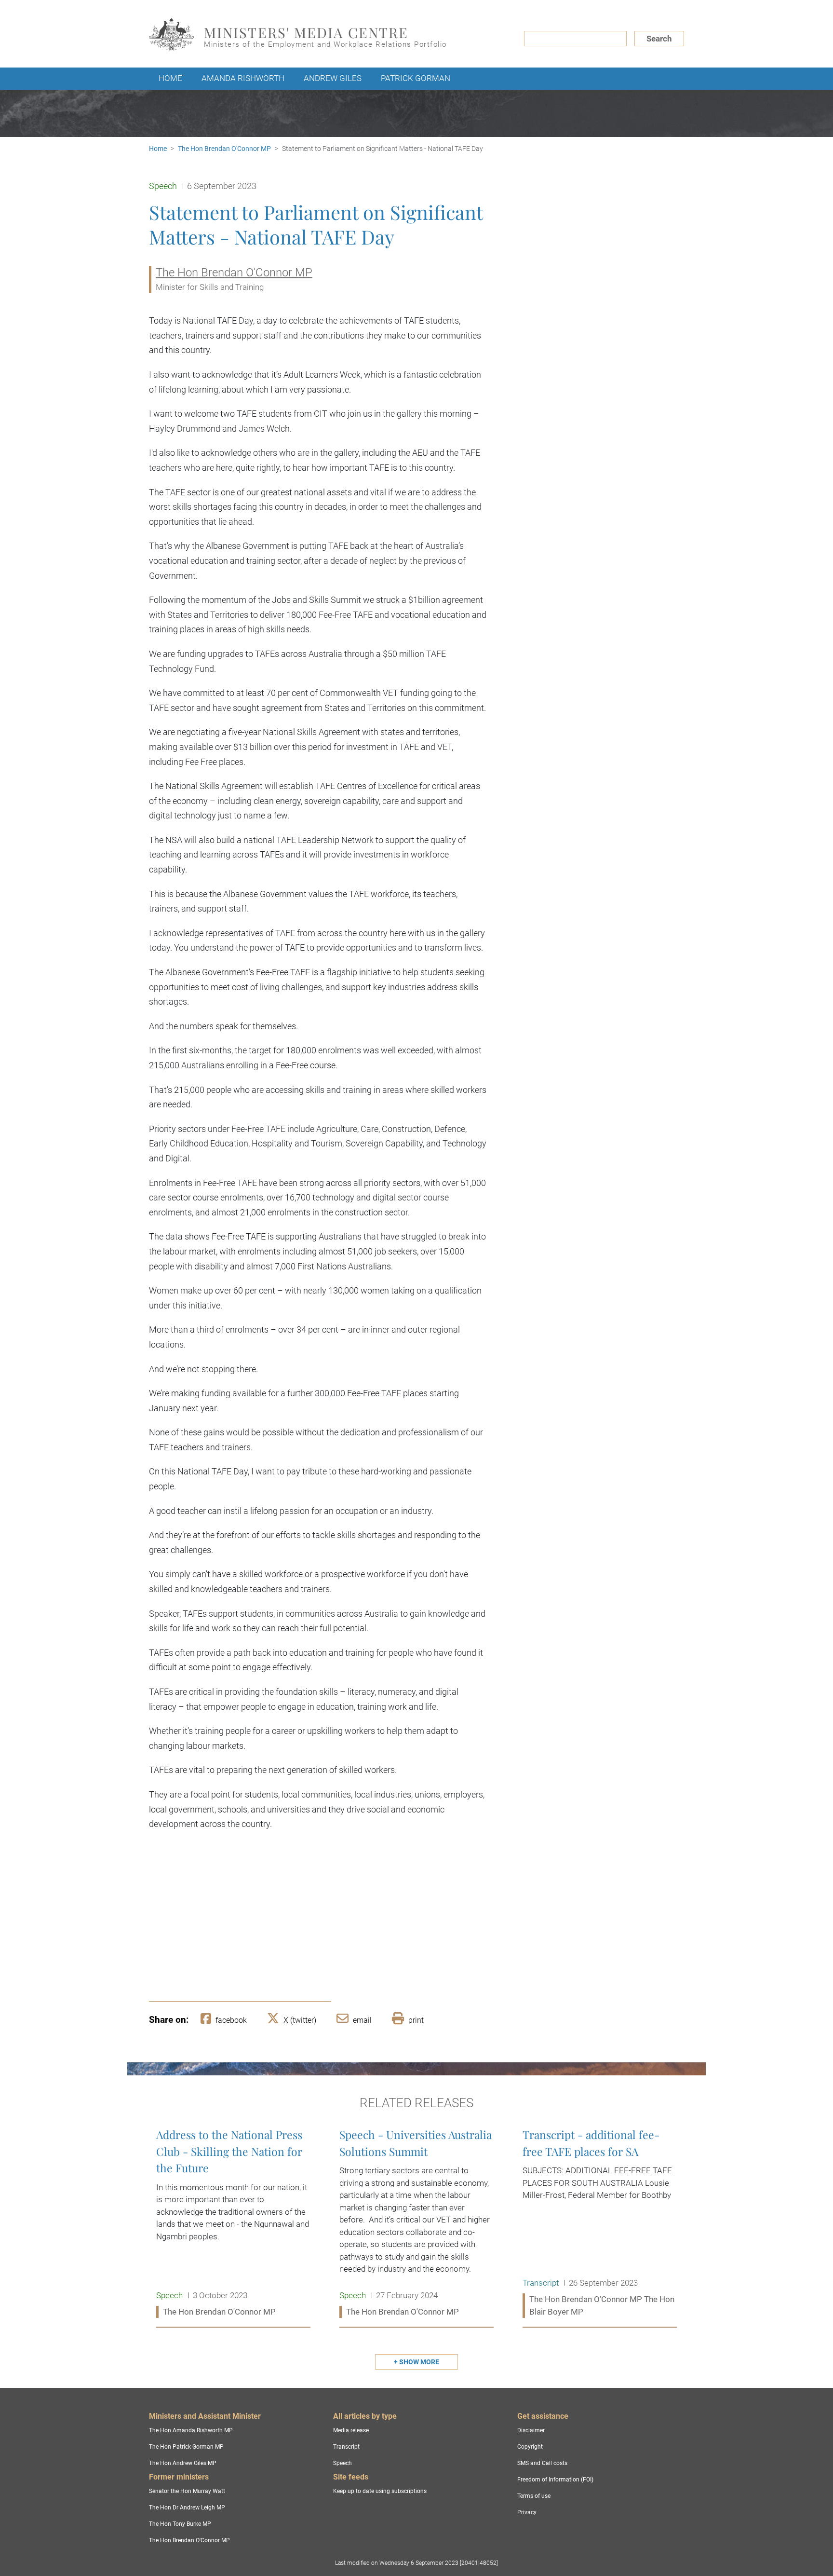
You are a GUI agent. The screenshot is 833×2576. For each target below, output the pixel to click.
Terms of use (534, 2496)
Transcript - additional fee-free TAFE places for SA (600, 2223)
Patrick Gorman (416, 78)
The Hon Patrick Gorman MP (186, 2447)
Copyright (530, 2447)
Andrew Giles (333, 78)
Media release (351, 2430)
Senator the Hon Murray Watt (187, 2491)
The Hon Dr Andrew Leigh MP (187, 2508)
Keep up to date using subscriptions (380, 2491)
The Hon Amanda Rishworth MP (191, 2430)
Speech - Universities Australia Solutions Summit (416, 2223)
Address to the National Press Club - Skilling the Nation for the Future (233, 2223)
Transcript (346, 2447)
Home (170, 78)
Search (659, 39)
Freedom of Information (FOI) (555, 2480)
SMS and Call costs (542, 2463)
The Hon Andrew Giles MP (183, 2463)
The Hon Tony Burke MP (180, 2524)
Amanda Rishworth (243, 78)
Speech (343, 2463)
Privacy (527, 2512)
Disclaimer (531, 2430)
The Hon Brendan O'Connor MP (224, 149)
